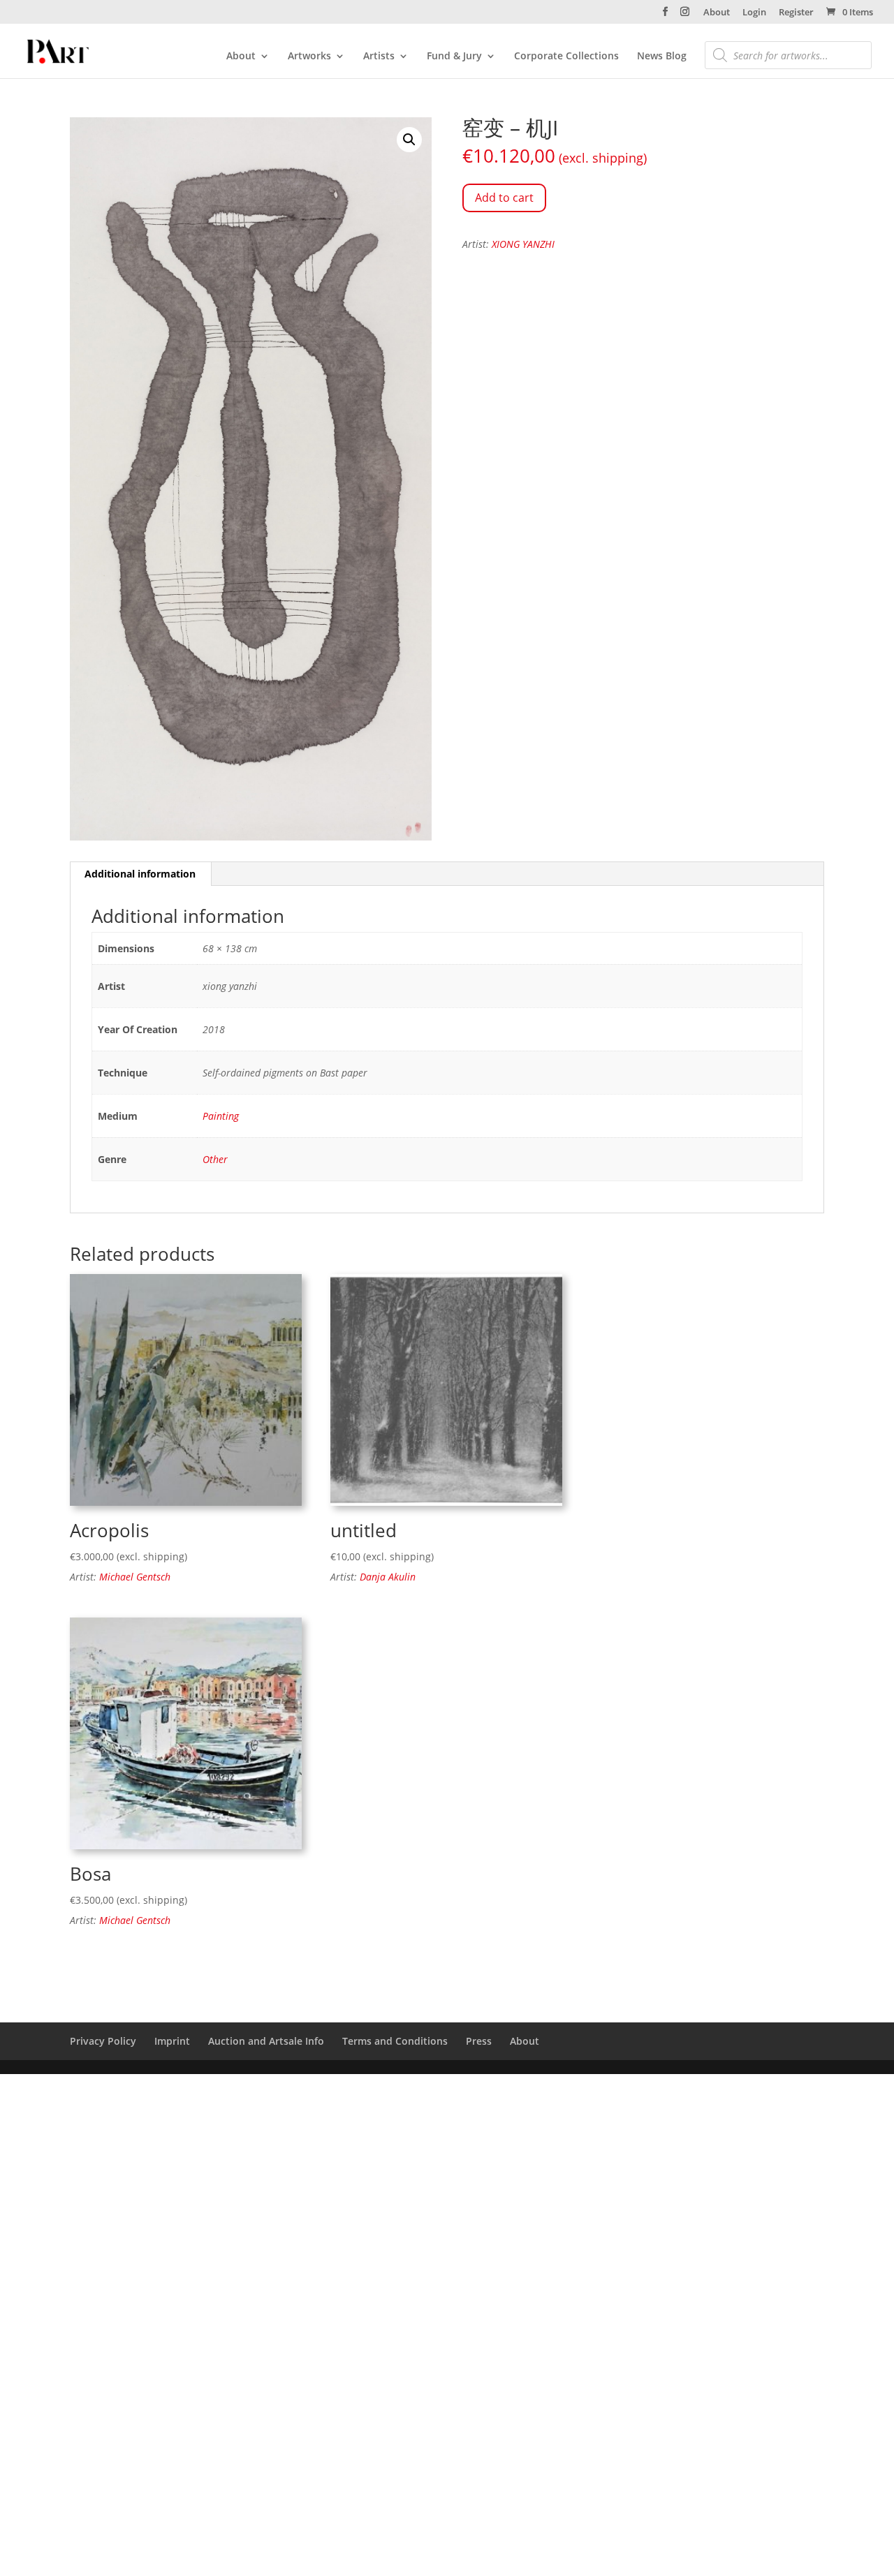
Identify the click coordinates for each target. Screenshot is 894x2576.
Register (796, 13)
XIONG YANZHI (523, 244)
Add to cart (504, 198)
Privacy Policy (103, 2041)
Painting (221, 1116)
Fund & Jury (454, 57)
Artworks (309, 57)
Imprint (172, 2041)
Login (754, 13)
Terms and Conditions (395, 2041)
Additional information (140, 874)
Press (479, 2041)
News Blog (662, 57)
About (717, 13)
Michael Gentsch (135, 1577)
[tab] (140, 874)
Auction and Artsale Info (266, 2041)
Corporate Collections (566, 57)
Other (215, 1159)
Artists (379, 57)
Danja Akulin (388, 1577)
